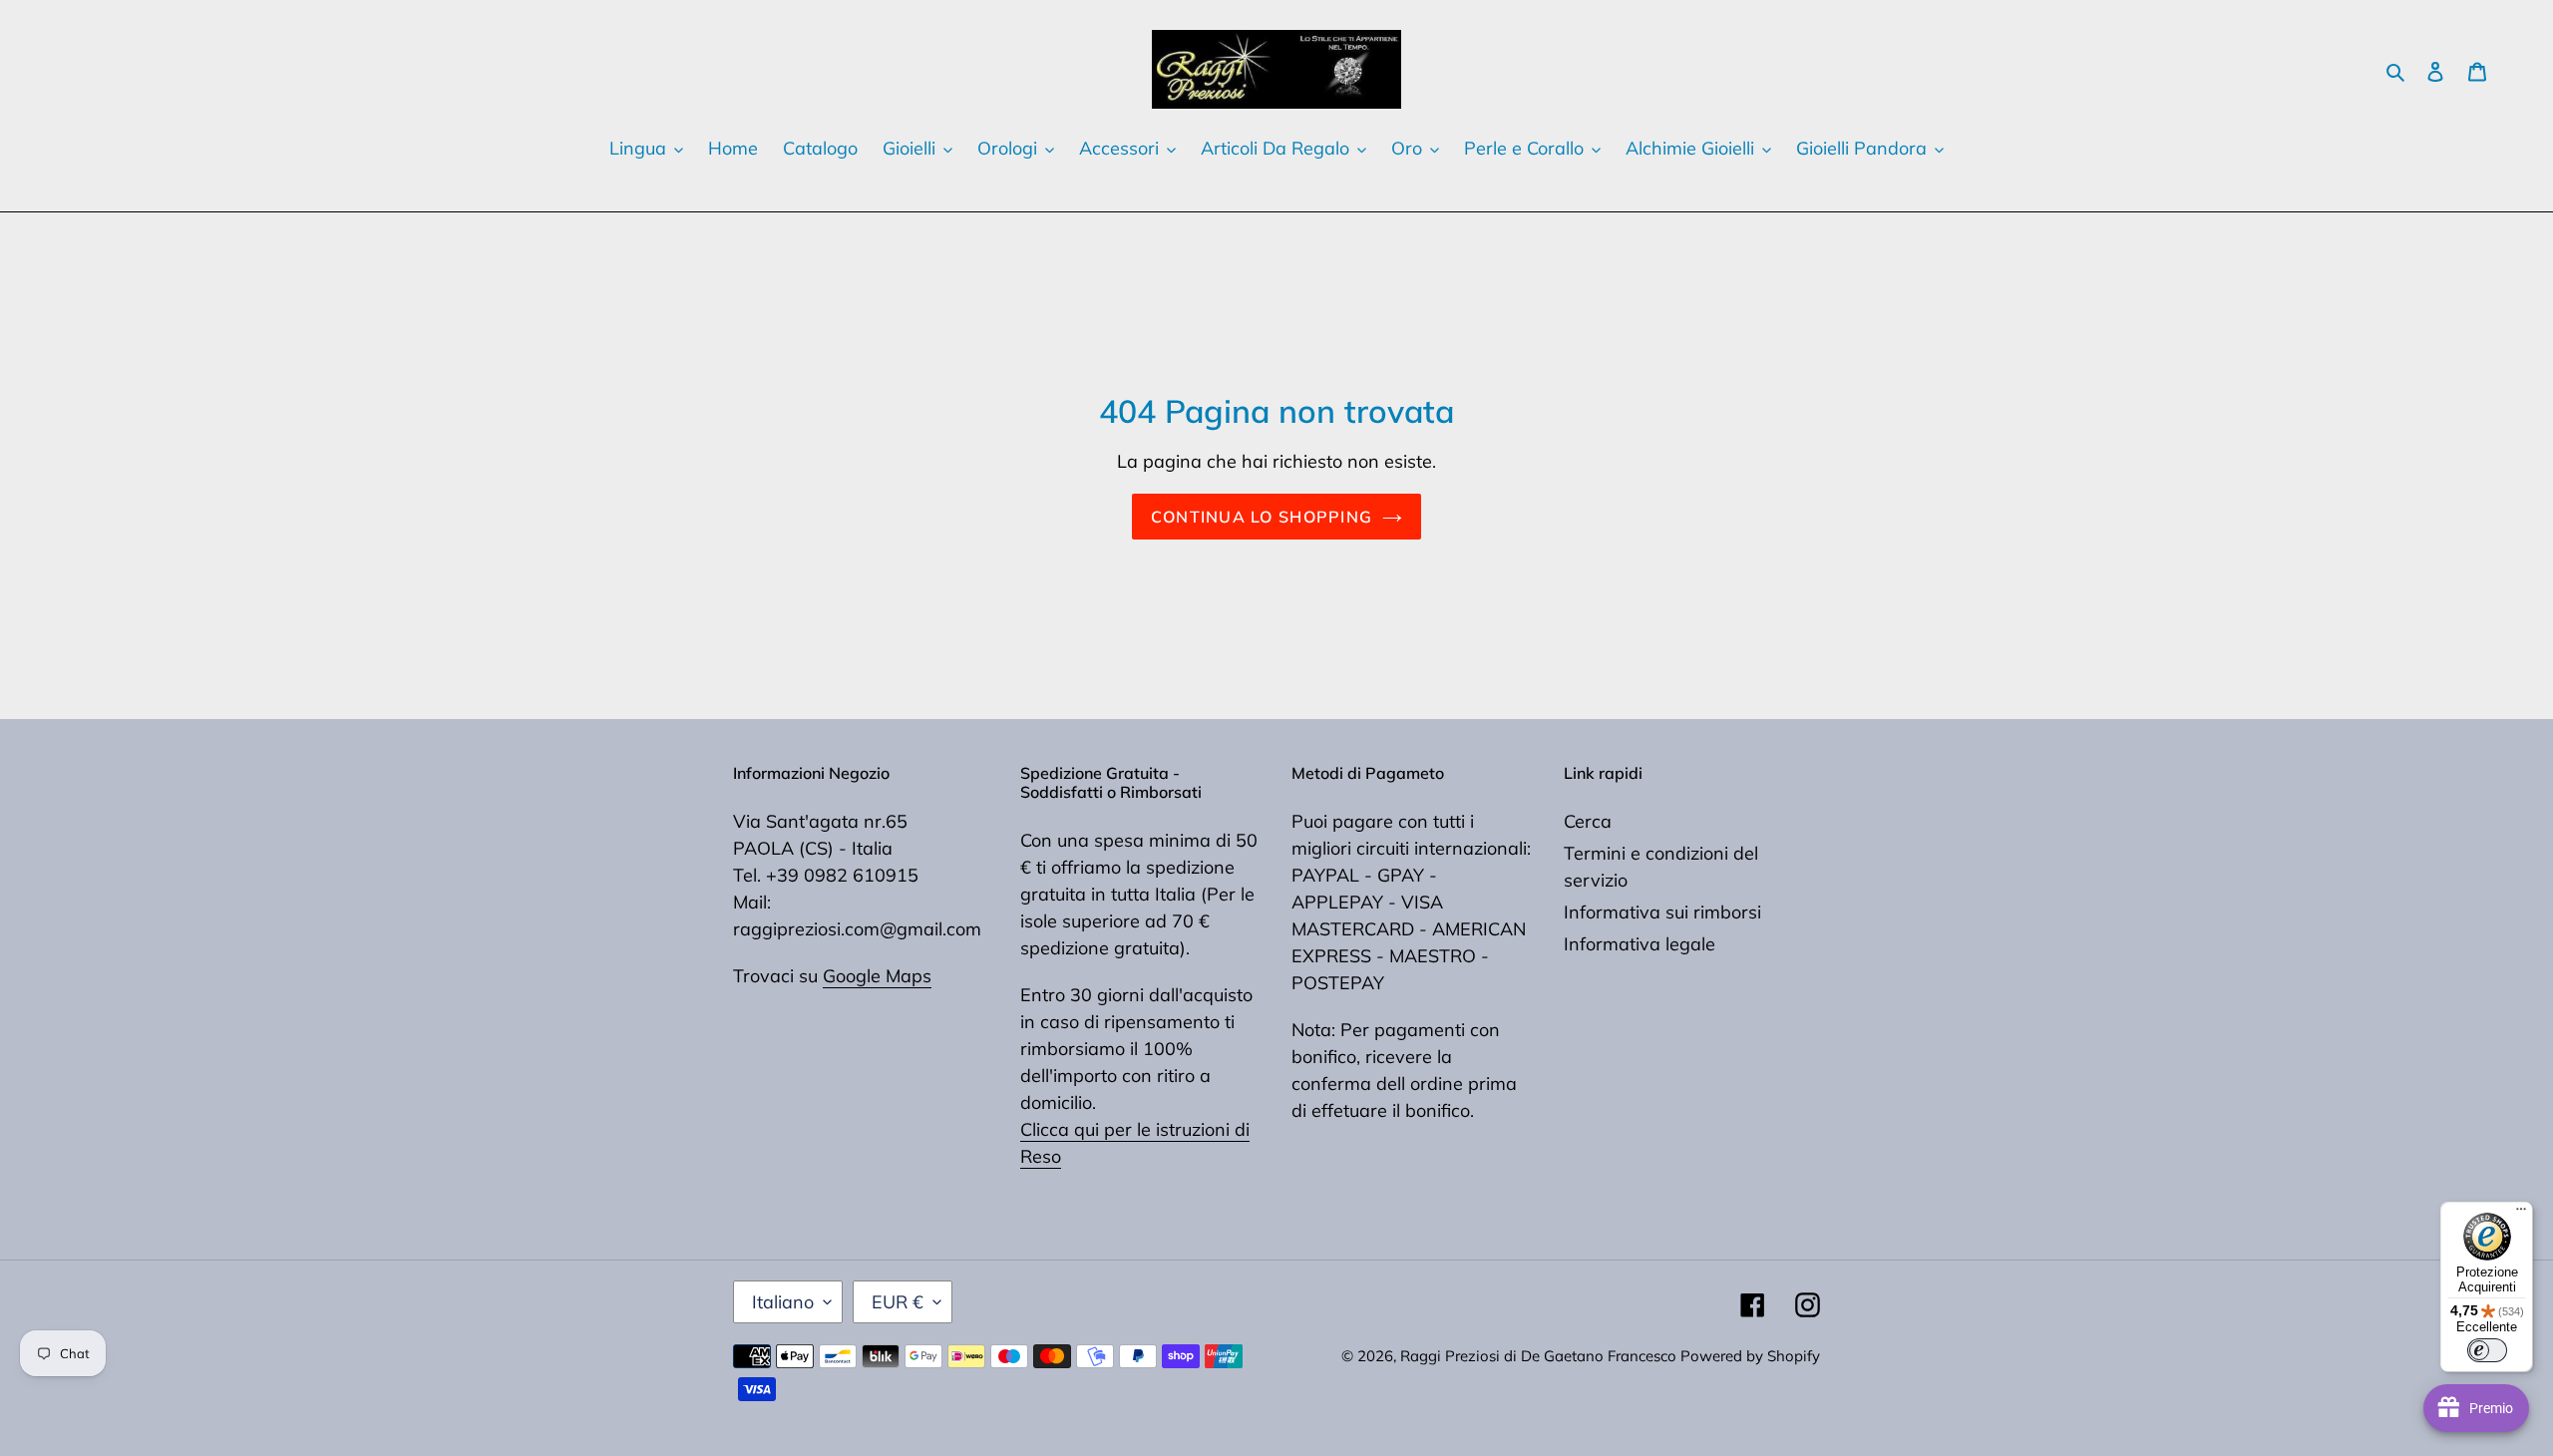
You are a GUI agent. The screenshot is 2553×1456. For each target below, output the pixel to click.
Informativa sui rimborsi (1662, 912)
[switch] (2487, 1350)
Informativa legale (1640, 944)
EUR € (898, 1302)
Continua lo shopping (1262, 517)
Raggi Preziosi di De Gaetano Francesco (1540, 1356)
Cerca (1588, 821)
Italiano (783, 1302)
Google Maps (877, 976)
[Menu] (2521, 1214)
